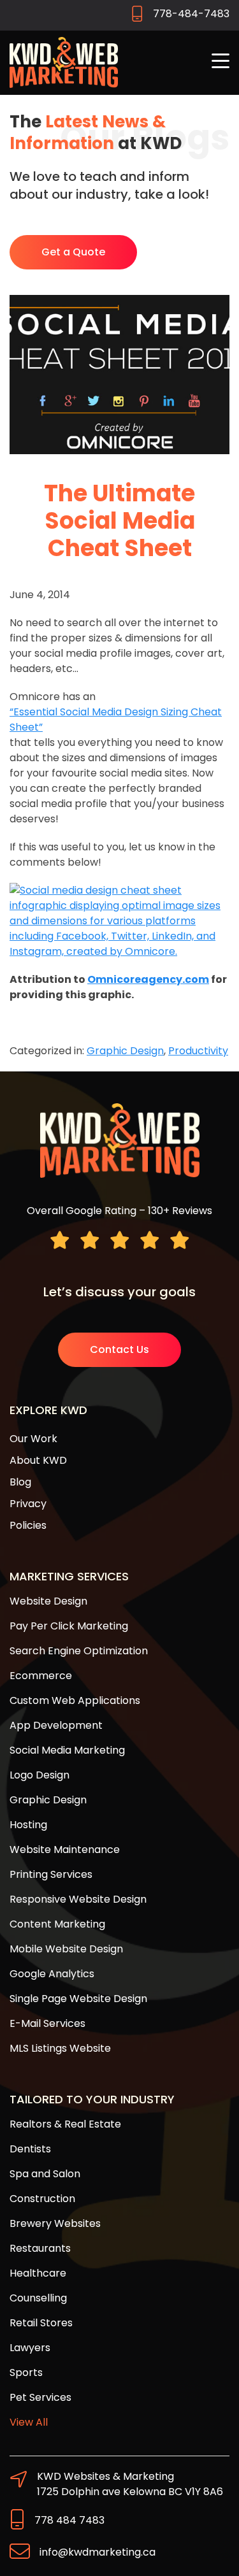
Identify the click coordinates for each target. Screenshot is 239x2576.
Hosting (28, 1825)
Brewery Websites (55, 2223)
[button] (221, 62)
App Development (56, 1725)
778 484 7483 (69, 2520)
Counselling (38, 2298)
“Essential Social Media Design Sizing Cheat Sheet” (116, 719)
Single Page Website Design (78, 1999)
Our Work (33, 1439)
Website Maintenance (65, 1850)
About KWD (38, 1460)
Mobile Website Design (66, 1949)
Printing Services (51, 1874)
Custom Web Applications (75, 1700)
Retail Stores (41, 2323)
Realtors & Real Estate (65, 2124)
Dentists (30, 2149)
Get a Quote (73, 252)
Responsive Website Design (78, 1899)
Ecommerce (41, 1676)
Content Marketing (57, 1924)
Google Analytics (52, 1974)
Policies (28, 1525)
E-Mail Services (47, 2023)
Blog (20, 1482)
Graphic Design (125, 1051)
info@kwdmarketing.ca (98, 2552)
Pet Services (40, 2397)
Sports (26, 2372)
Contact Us (119, 1349)
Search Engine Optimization (79, 1651)
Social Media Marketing (67, 1750)
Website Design (48, 1601)
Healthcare (38, 2273)
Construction (42, 2199)
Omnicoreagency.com (148, 979)
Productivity (198, 1051)
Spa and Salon (45, 2174)
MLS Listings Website (60, 2048)
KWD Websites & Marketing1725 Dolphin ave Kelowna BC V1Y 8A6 (130, 2484)
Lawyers (30, 2348)
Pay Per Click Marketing (69, 1626)
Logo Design (40, 1775)
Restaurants (40, 2248)
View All (29, 2422)
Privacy (28, 1504)
